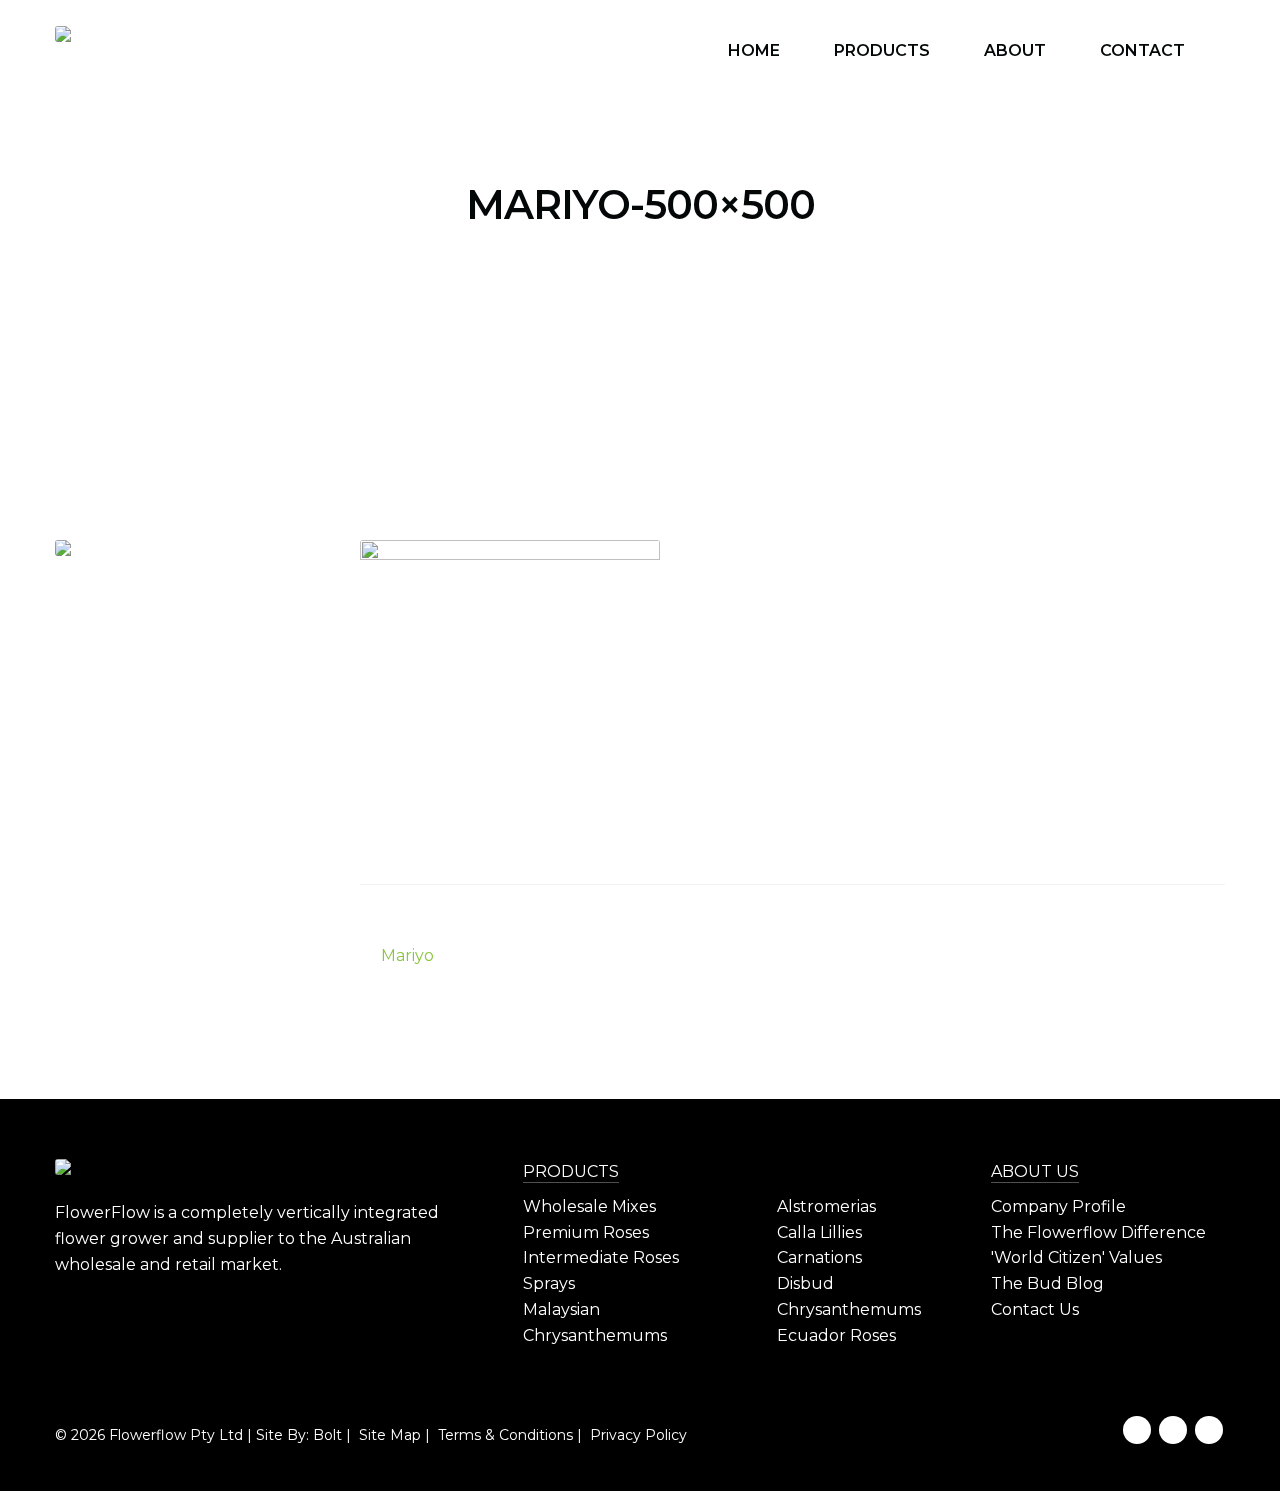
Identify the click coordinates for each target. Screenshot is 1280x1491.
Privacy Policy (636, 1435)
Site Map (388, 1435)
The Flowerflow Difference (1098, 1232)
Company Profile (1058, 1206)
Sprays (549, 1283)
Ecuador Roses (836, 1335)
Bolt (327, 1435)
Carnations (819, 1257)
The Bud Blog (1047, 1283)
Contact (1142, 50)
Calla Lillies (819, 1232)
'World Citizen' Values (1076, 1257)
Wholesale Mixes (589, 1206)
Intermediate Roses (601, 1257)
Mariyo (407, 957)
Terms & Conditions (503, 1435)
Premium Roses (586, 1232)
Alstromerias (826, 1206)
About (1015, 50)
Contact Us (1035, 1309)
